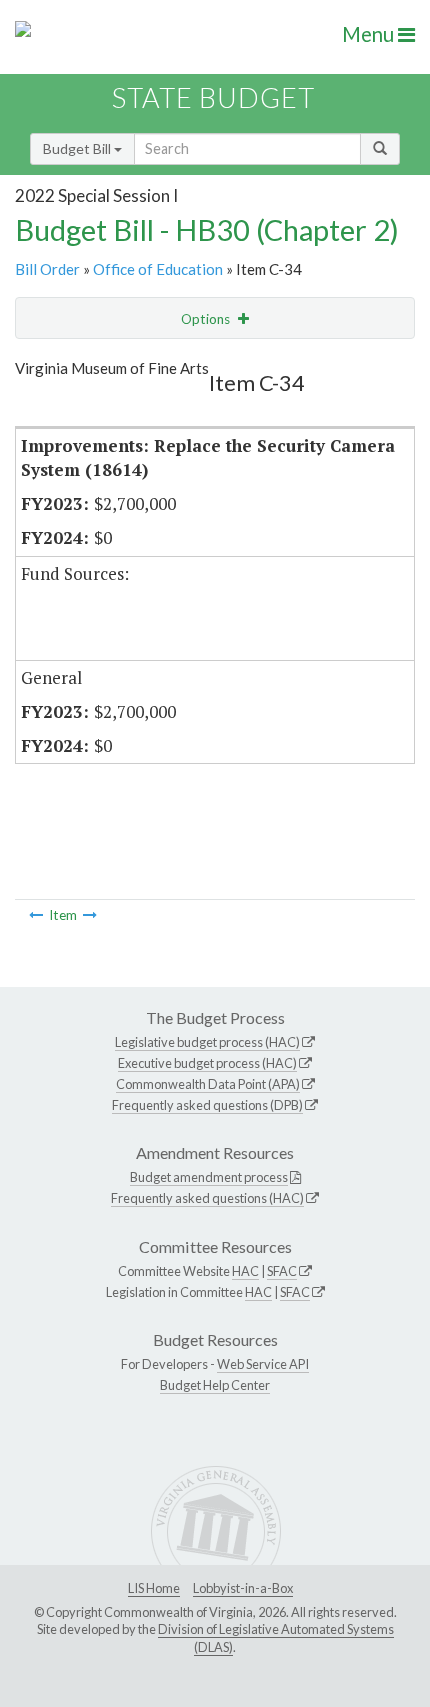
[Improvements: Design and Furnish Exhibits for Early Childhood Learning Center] (36, 915)
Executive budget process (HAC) (207, 1063)
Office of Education (158, 269)
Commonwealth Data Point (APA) (208, 1084)
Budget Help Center (215, 1385)
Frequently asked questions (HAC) (207, 1198)
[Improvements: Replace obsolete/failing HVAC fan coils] (90, 915)
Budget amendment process (209, 1177)
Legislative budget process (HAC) (207, 1042)
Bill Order (47, 269)
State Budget (213, 97)
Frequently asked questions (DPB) (207, 1105)
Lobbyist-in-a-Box (243, 1588)
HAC (245, 1271)
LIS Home (154, 1588)
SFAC (282, 1271)
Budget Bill (78, 148)
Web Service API (263, 1364)
